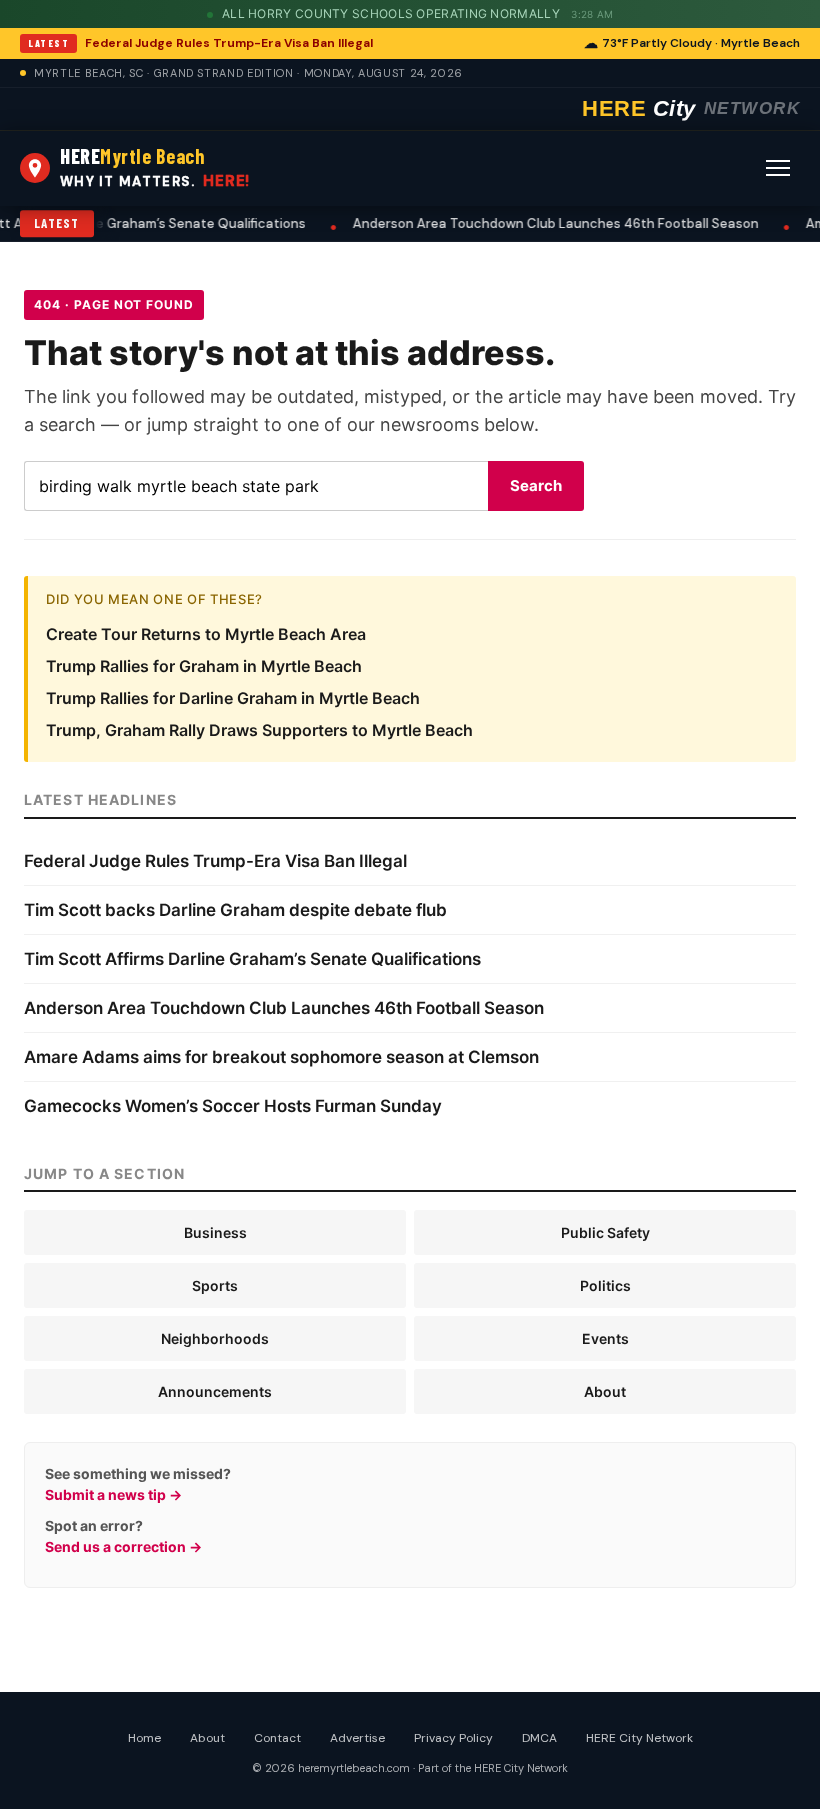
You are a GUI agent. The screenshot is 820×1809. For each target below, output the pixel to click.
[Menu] (778, 168)
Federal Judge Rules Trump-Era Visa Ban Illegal (229, 43)
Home (144, 1738)
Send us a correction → (123, 1546)
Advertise (357, 1738)
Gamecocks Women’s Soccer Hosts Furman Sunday (233, 1106)
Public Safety (605, 1232)
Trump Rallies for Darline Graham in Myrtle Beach (233, 698)
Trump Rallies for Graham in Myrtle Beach (204, 666)
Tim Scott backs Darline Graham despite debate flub (235, 910)
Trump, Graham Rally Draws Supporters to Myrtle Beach (259, 730)
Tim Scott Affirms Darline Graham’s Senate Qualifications (252, 959)
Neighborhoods (215, 1338)
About (605, 1391)
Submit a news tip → (113, 1494)
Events (605, 1338)
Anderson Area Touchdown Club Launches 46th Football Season (540, 223)
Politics (605, 1285)
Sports (215, 1285)
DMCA (539, 1738)
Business (215, 1232)
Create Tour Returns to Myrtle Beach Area (206, 634)
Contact (277, 1738)
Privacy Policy (453, 1738)
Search (536, 485)
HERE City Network (639, 1738)
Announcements (215, 1391)
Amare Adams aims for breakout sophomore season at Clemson (281, 1057)
